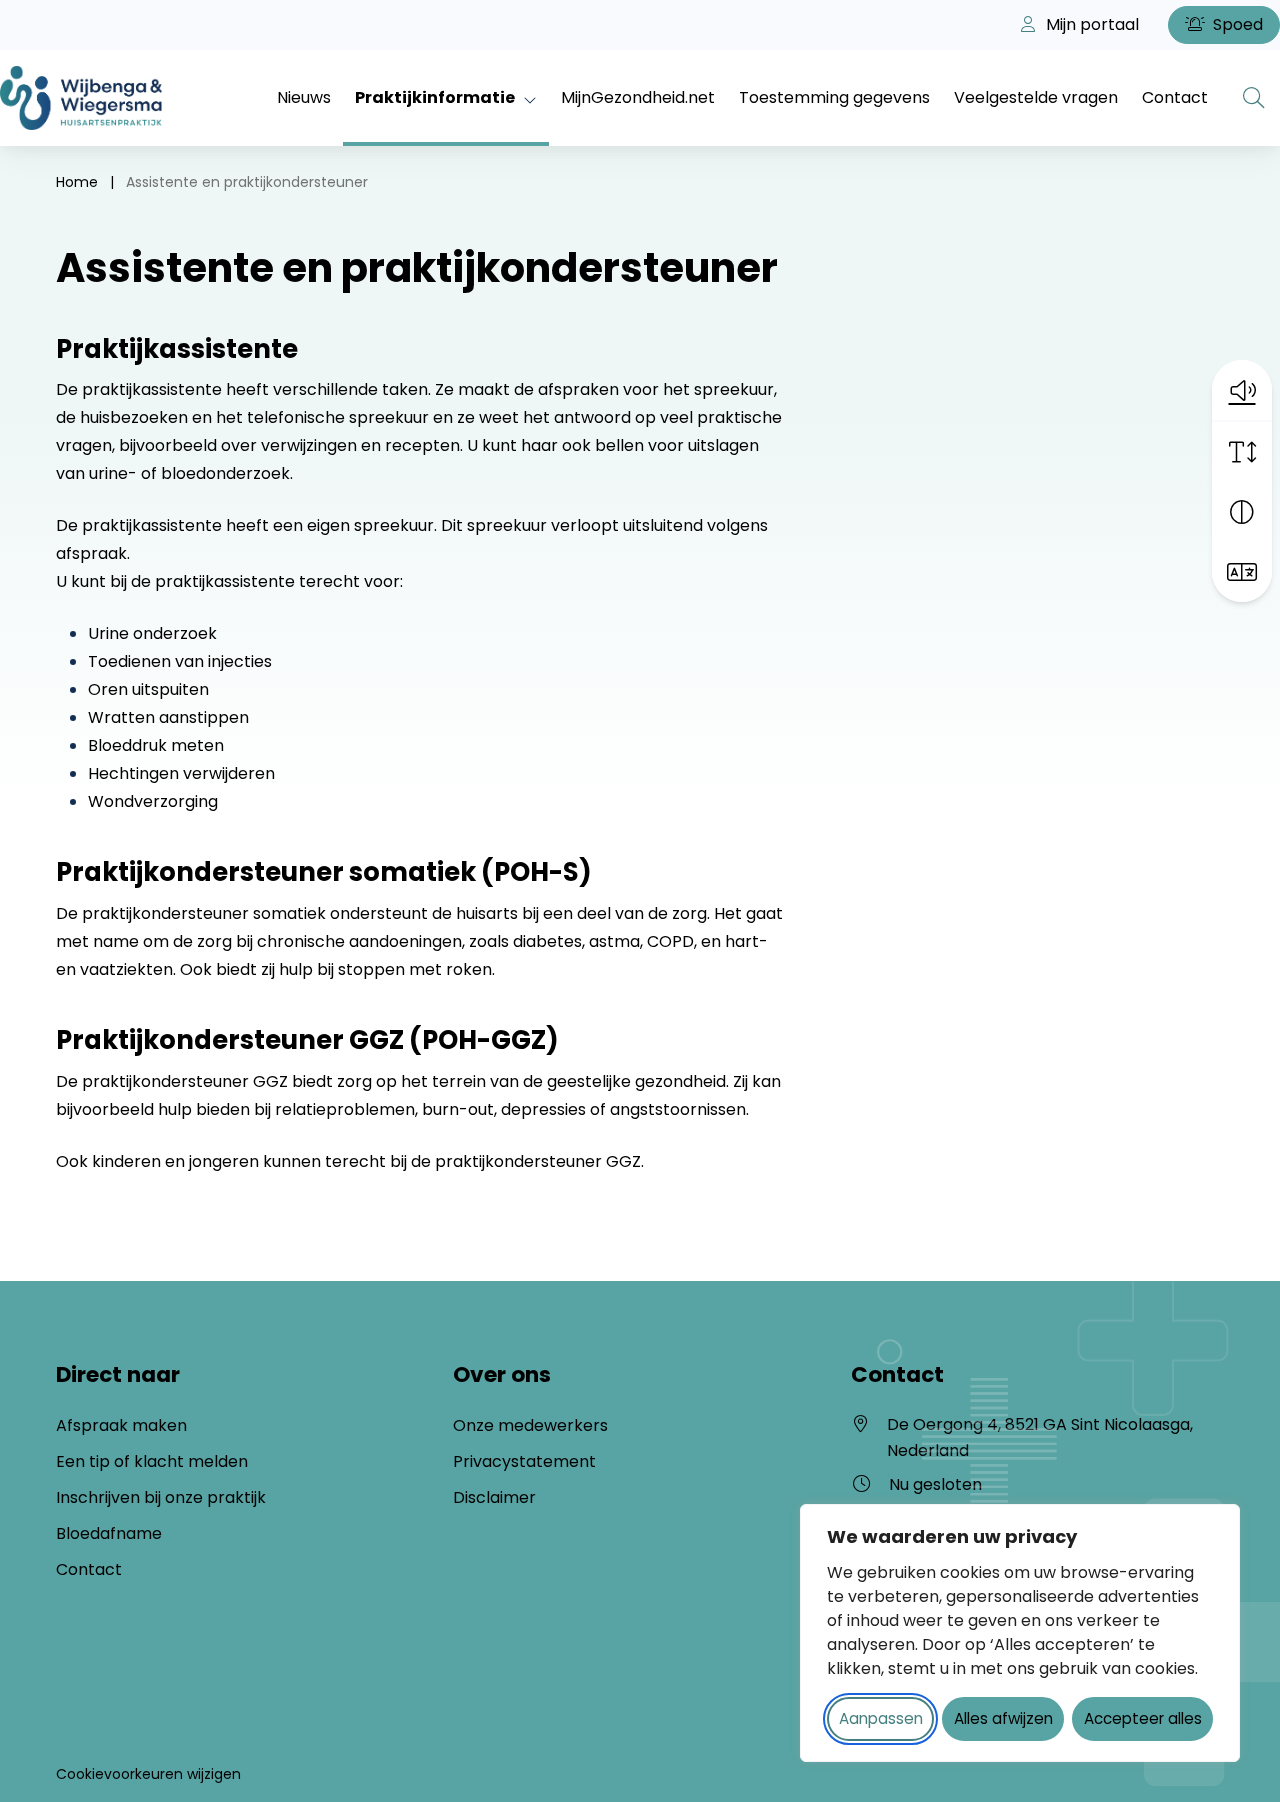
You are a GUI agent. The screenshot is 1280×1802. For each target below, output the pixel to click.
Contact (1175, 97)
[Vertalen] (1242, 572)
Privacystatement (524, 1461)
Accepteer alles (1143, 1718)
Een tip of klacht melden (152, 1461)
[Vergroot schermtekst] (1242, 452)
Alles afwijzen (1003, 1718)
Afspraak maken (121, 1425)
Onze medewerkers (530, 1425)
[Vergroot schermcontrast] (1242, 512)
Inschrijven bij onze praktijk (161, 1497)
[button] (1242, 390)
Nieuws (304, 97)
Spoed (1236, 24)
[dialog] (1020, 1633)
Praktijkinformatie (435, 97)
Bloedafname (109, 1533)
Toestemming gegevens (834, 97)
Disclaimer (494, 1497)
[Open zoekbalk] (1254, 98)
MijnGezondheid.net (638, 97)
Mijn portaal (1090, 24)
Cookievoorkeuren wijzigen (148, 1774)
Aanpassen (881, 1718)
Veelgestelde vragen (1036, 97)
